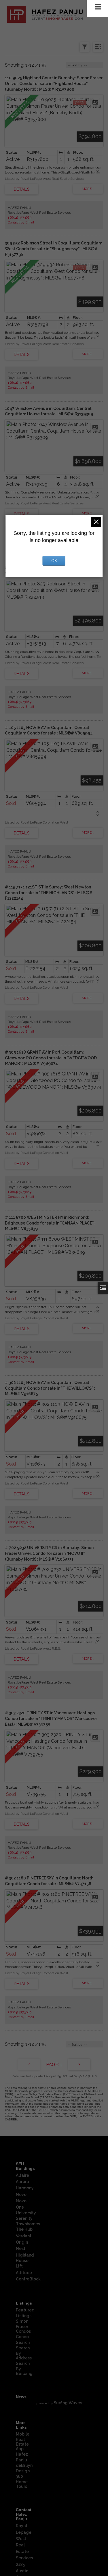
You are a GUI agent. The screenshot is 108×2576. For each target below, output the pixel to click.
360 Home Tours (22, 2481)
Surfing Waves (68, 2403)
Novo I (22, 2195)
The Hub (24, 2229)
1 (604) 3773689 (20, 217)
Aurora (22, 2182)
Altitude (24, 2273)
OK (54, 561)
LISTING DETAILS (22, 189)
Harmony (25, 2188)
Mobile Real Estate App (23, 2441)
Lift (19, 2266)
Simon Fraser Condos (23, 2326)
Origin (22, 2242)
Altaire (22, 2175)
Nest (21, 2249)
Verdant (24, 2236)
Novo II (23, 2201)
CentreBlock (28, 2279)
